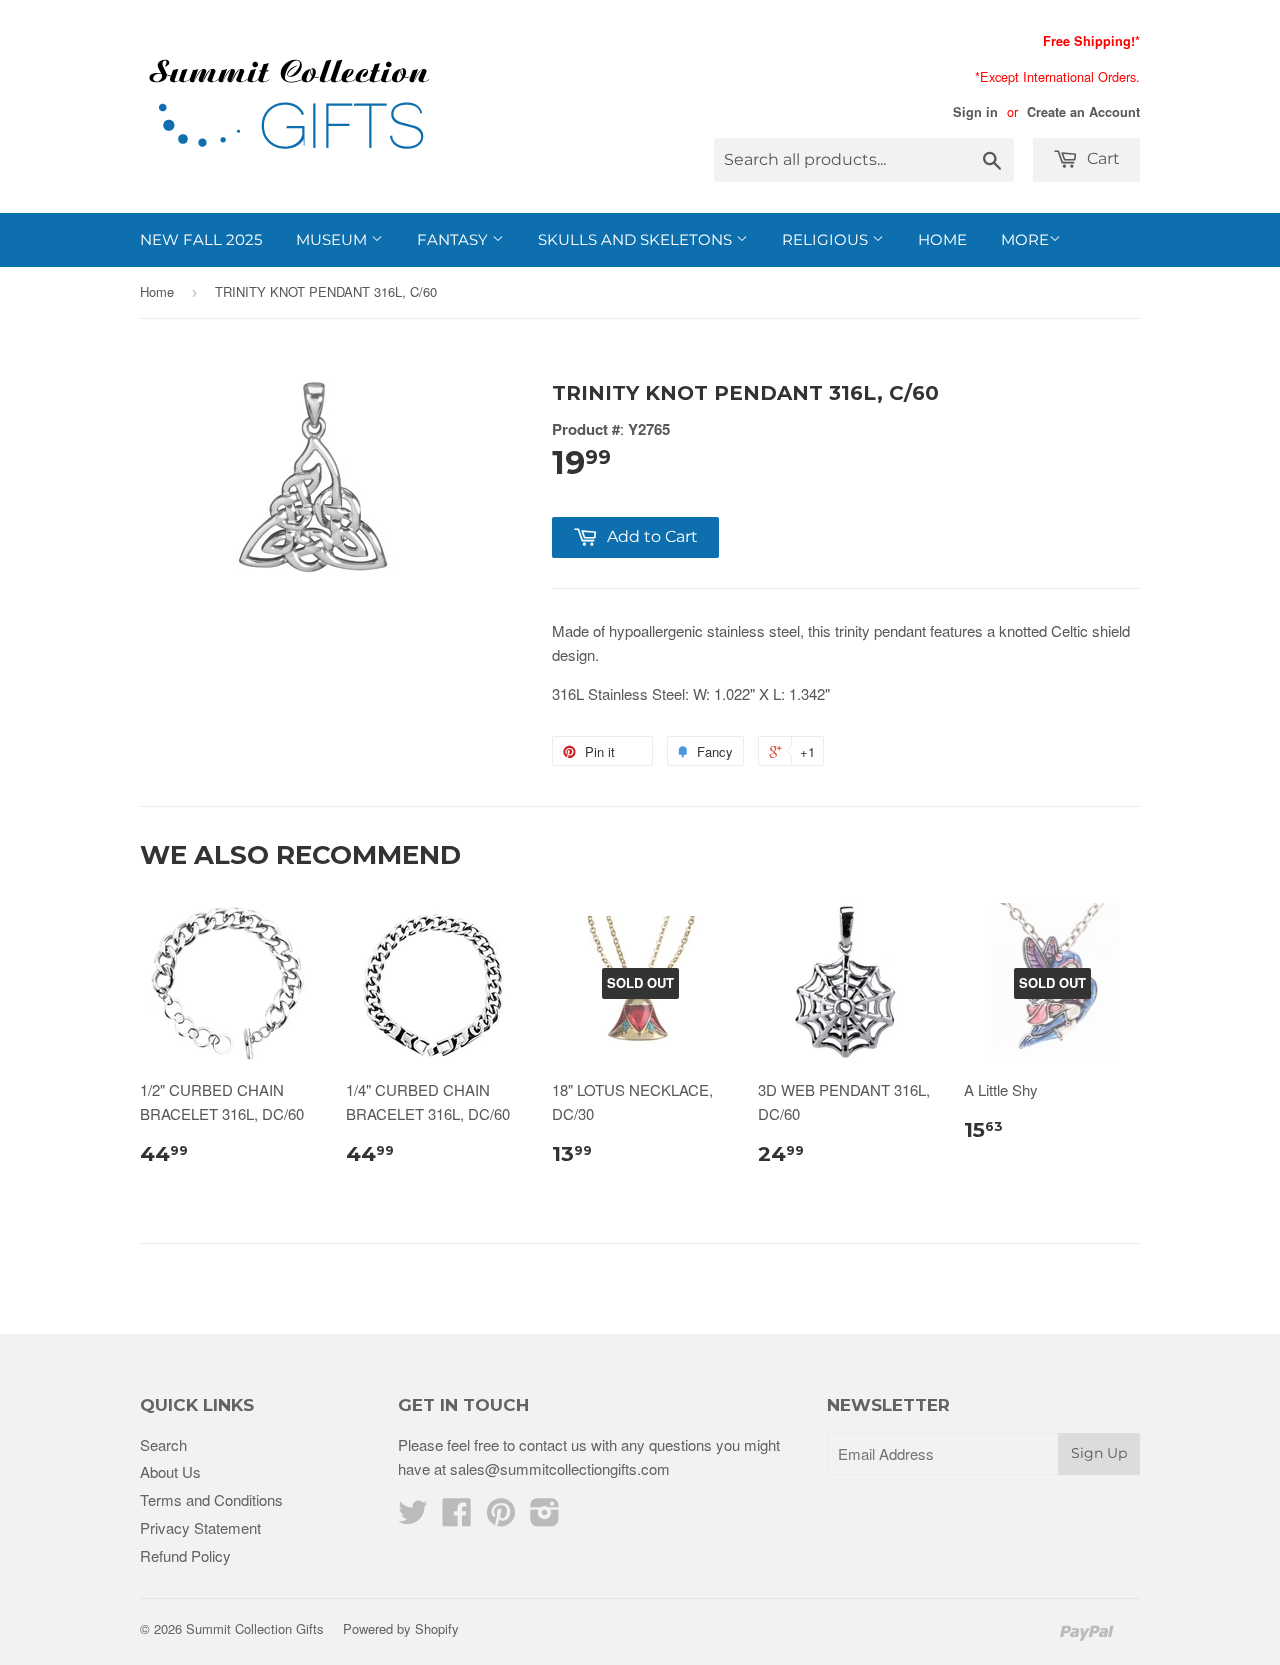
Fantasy (454, 239)
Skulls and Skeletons (637, 239)
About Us (170, 1471)
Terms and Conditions (211, 1499)
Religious (827, 239)
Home (942, 239)
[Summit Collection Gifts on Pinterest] (501, 1517)
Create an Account (1083, 112)
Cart (1101, 158)
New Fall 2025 (201, 239)
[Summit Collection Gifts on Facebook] (457, 1517)
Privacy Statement (200, 1527)
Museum (333, 239)
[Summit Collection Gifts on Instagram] (545, 1517)
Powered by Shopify (401, 1628)
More (1025, 239)
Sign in (975, 112)
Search (163, 1444)
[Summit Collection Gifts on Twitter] (413, 1517)
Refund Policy (185, 1555)
